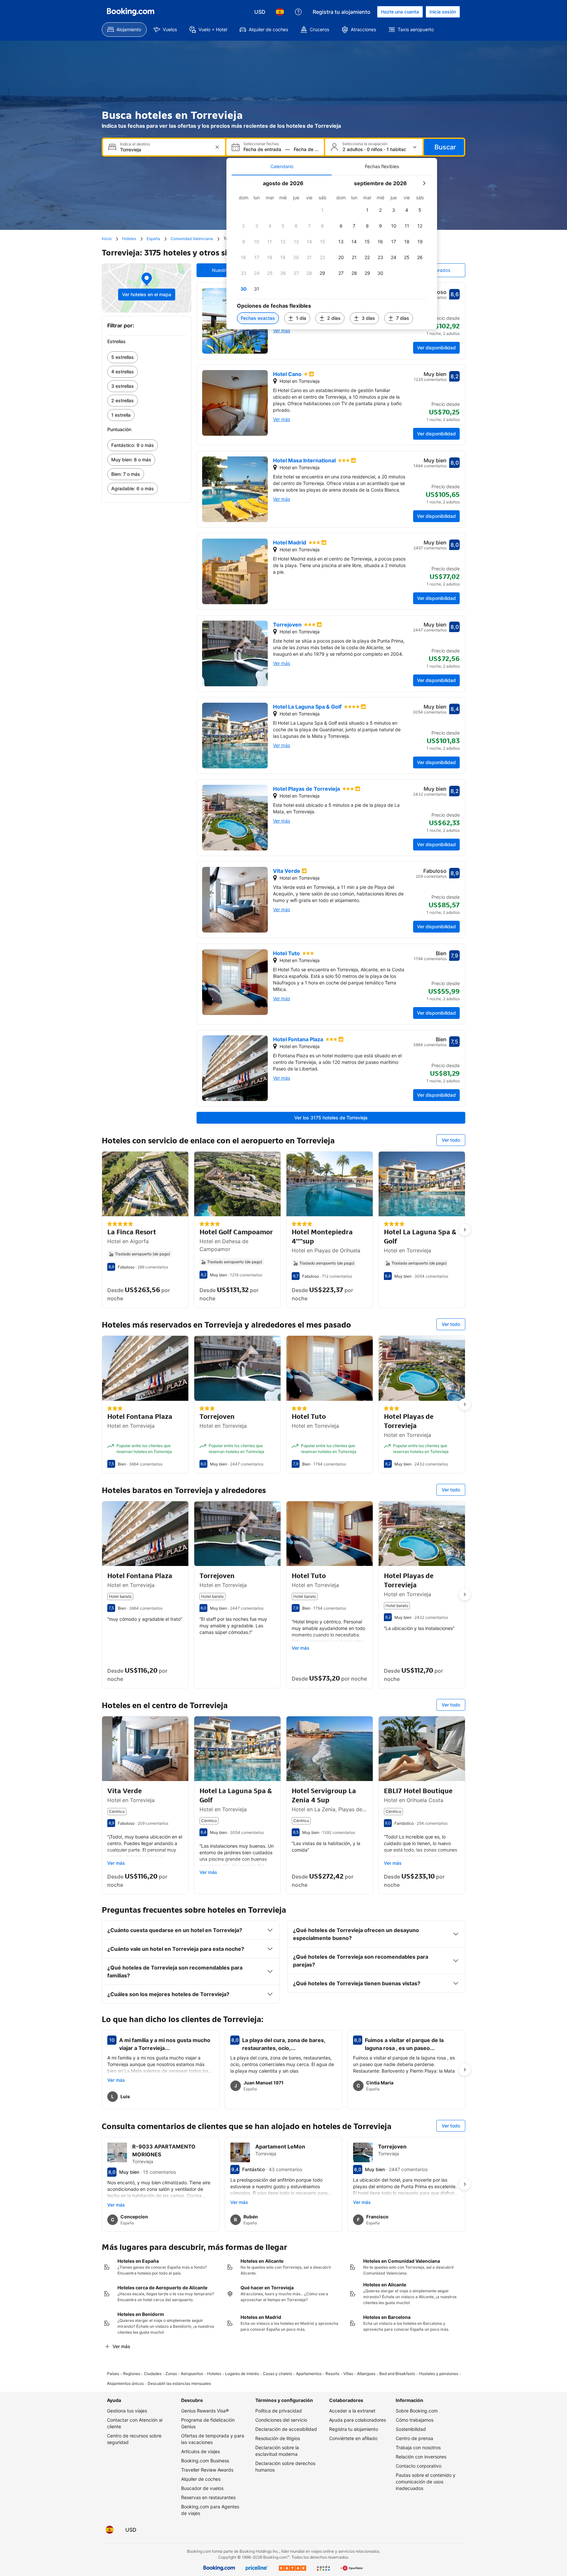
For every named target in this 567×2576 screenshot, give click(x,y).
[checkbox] (323, 210)
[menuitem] (124, 30)
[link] (147, 357)
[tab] (282, 166)
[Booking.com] (131, 12)
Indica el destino (135, 144)
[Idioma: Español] (280, 12)
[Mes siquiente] (424, 183)
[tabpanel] (332, 252)
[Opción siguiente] (465, 1230)
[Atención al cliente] (298, 12)
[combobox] (165, 150)
